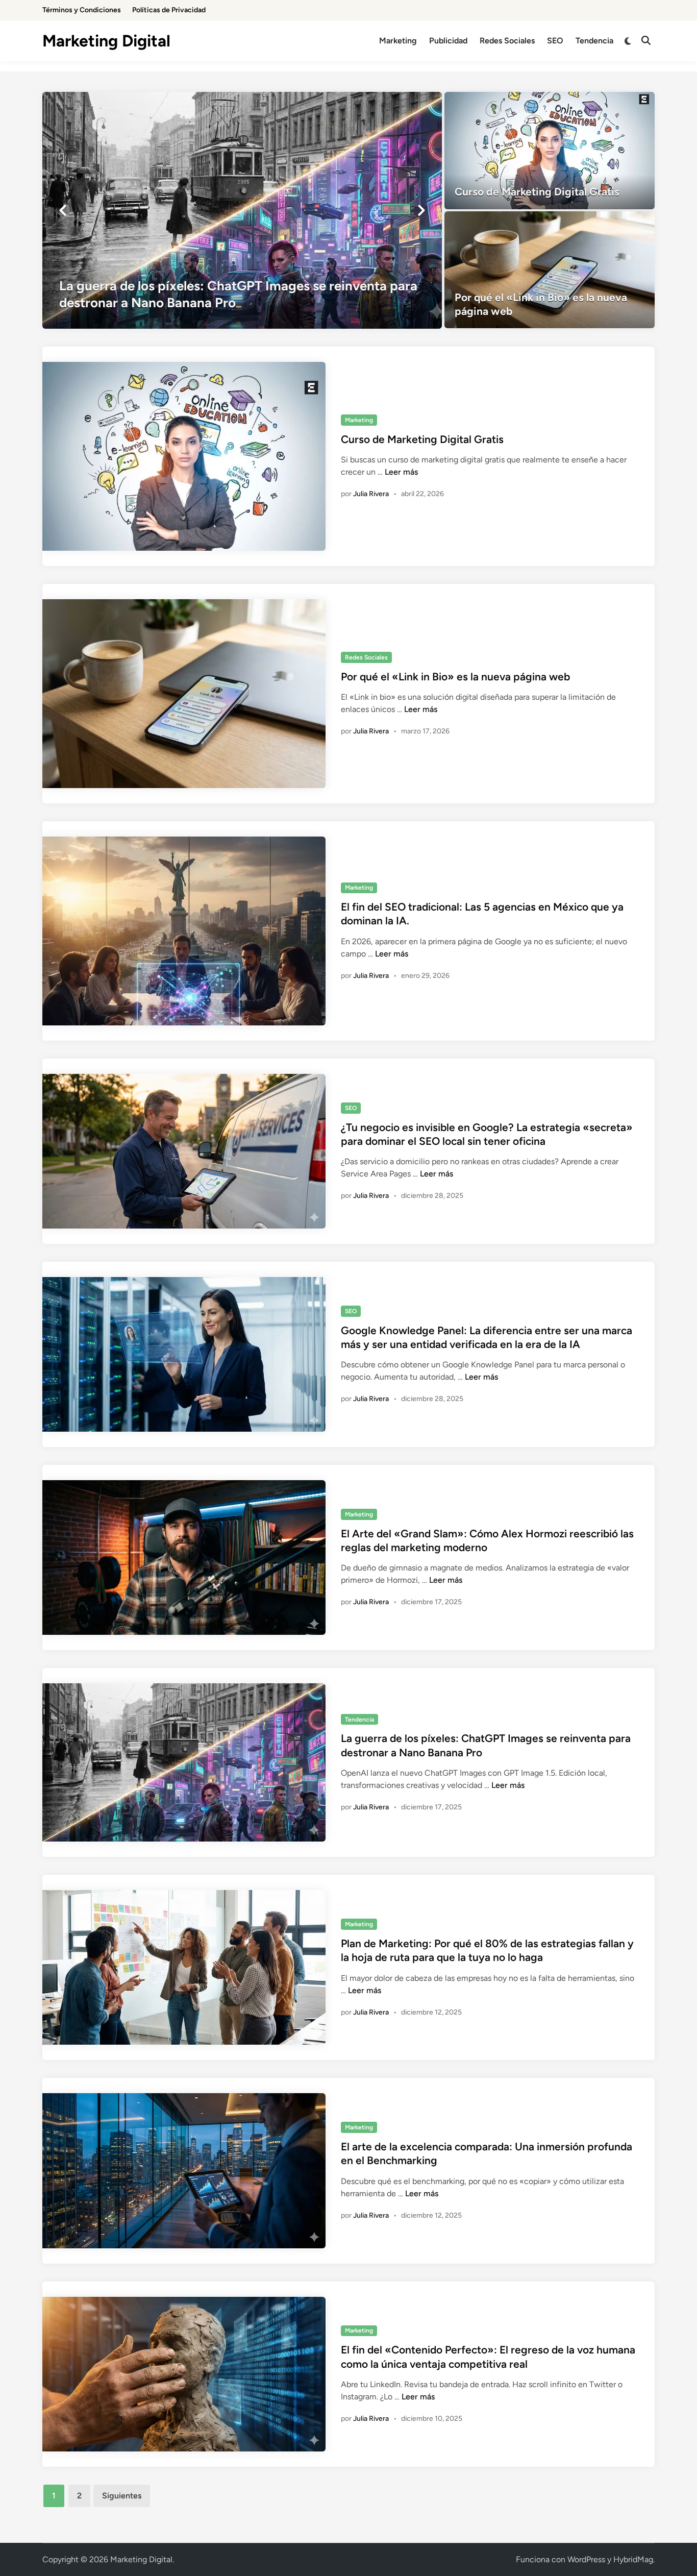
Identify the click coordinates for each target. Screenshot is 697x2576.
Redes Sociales (507, 41)
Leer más (401, 472)
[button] (63, 210)
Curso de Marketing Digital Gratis (422, 439)
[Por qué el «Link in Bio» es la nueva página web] (550, 270)
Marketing (398, 41)
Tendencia (594, 41)
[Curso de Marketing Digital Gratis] (550, 151)
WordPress (586, 2559)
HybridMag (633, 2559)
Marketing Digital (106, 41)
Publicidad (448, 41)
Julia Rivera (371, 494)
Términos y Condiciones (82, 10)
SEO (555, 41)
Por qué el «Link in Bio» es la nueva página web (455, 677)
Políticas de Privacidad (169, 10)
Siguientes (122, 2496)
